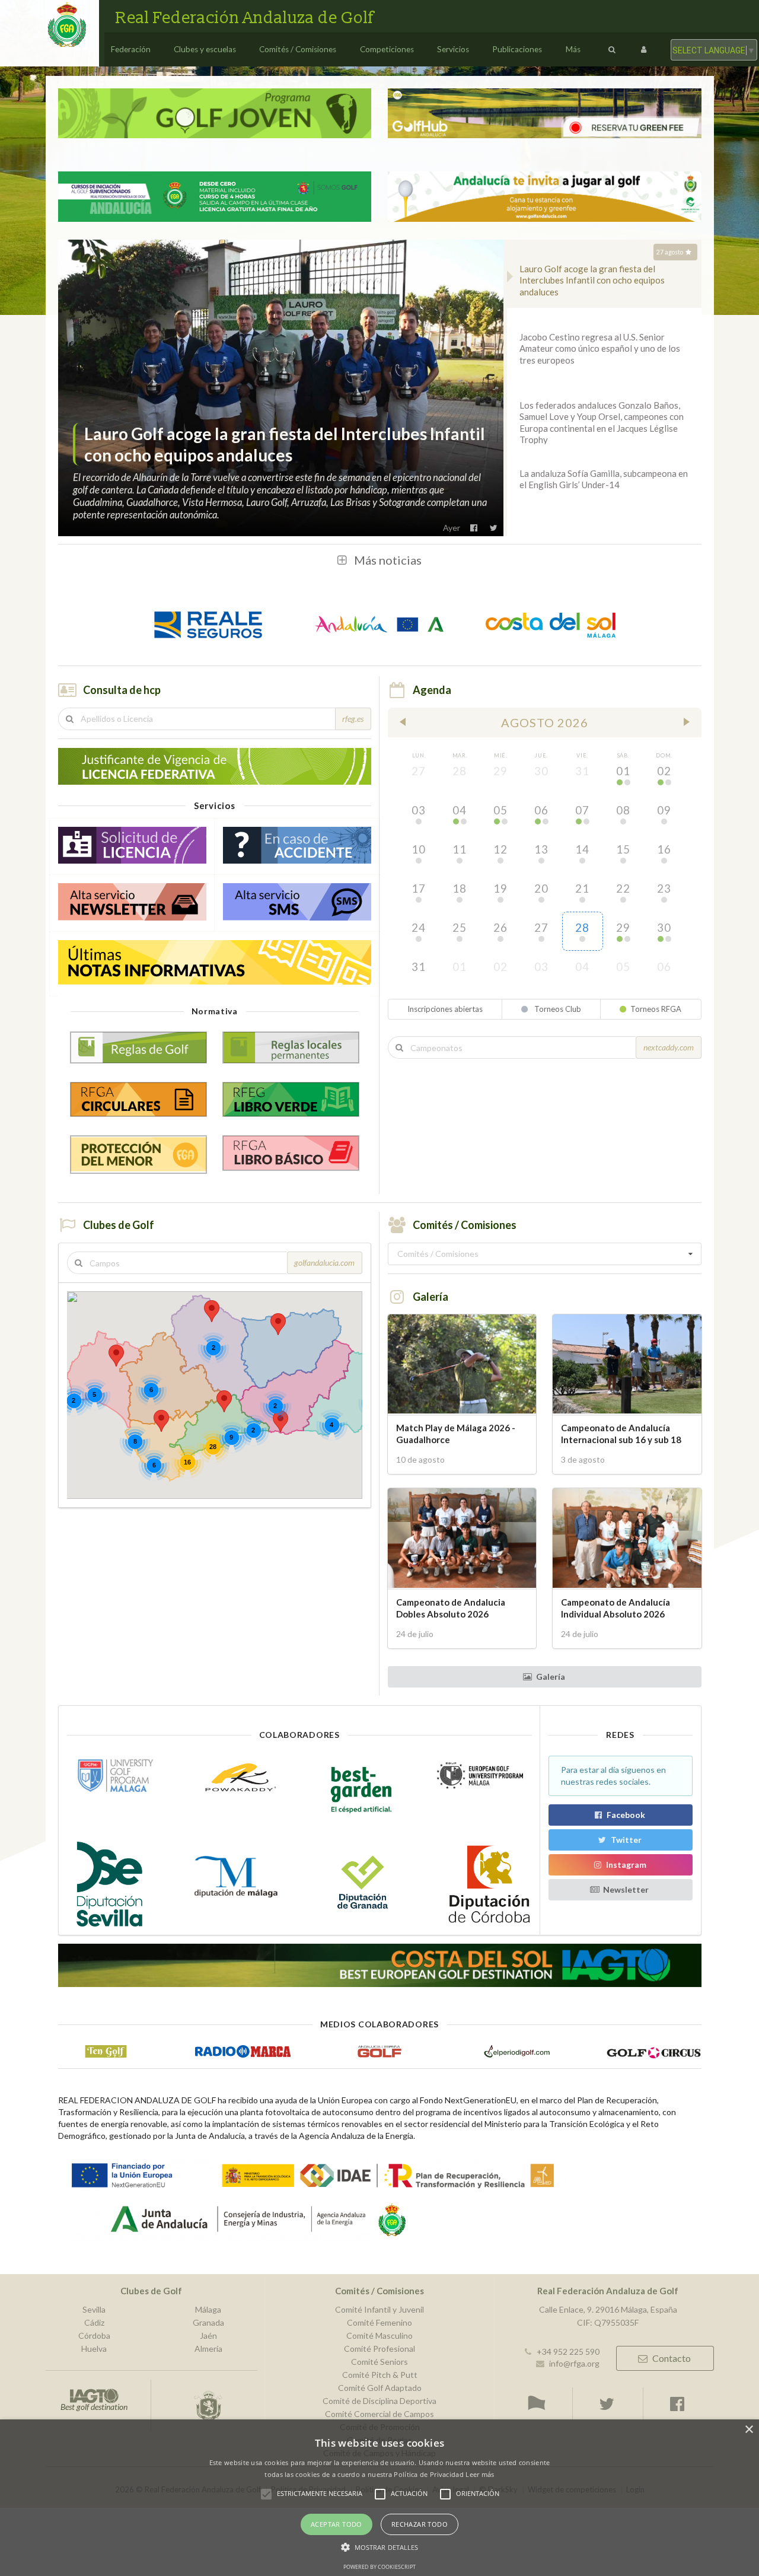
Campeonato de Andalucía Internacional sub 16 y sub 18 (621, 1433)
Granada (208, 2322)
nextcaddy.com (669, 1047)
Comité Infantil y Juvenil (379, 2310)
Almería (208, 2349)
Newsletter (626, 1889)
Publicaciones (517, 49)
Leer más (480, 2474)
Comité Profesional (379, 2349)
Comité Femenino (379, 2322)
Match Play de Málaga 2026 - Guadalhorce (456, 1433)
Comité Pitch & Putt (380, 2375)
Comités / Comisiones (298, 49)
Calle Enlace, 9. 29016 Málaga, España (608, 2310)
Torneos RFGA (656, 1009)
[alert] (379, 2498)
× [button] (749, 2430)
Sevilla (94, 2310)
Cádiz (94, 2322)
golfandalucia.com (324, 1262)
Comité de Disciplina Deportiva (379, 2401)
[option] (281, 388)
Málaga (208, 2310)
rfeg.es (353, 719)
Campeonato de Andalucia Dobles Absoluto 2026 (451, 1608)
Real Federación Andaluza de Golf (245, 18)
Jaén (208, 2335)
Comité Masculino (379, 2335)
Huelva (94, 2349)
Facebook (626, 1815)
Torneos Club (557, 1009)
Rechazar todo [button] (420, 2524)
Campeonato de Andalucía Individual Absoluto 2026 (616, 1608)
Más (573, 49)
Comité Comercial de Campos (379, 2414)
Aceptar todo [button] (337, 2524)
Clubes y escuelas (205, 49)
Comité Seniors (379, 2362)
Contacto (672, 2358)
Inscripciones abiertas (445, 1009)
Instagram (626, 1865)
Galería (551, 1677)
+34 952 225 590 (568, 2351)
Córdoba (94, 2335)
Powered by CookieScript (379, 2567)
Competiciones (387, 49)
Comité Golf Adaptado (380, 2388)
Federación (131, 49)
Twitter (626, 1840)
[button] (212, 1311)
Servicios (453, 49)
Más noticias (388, 560)
